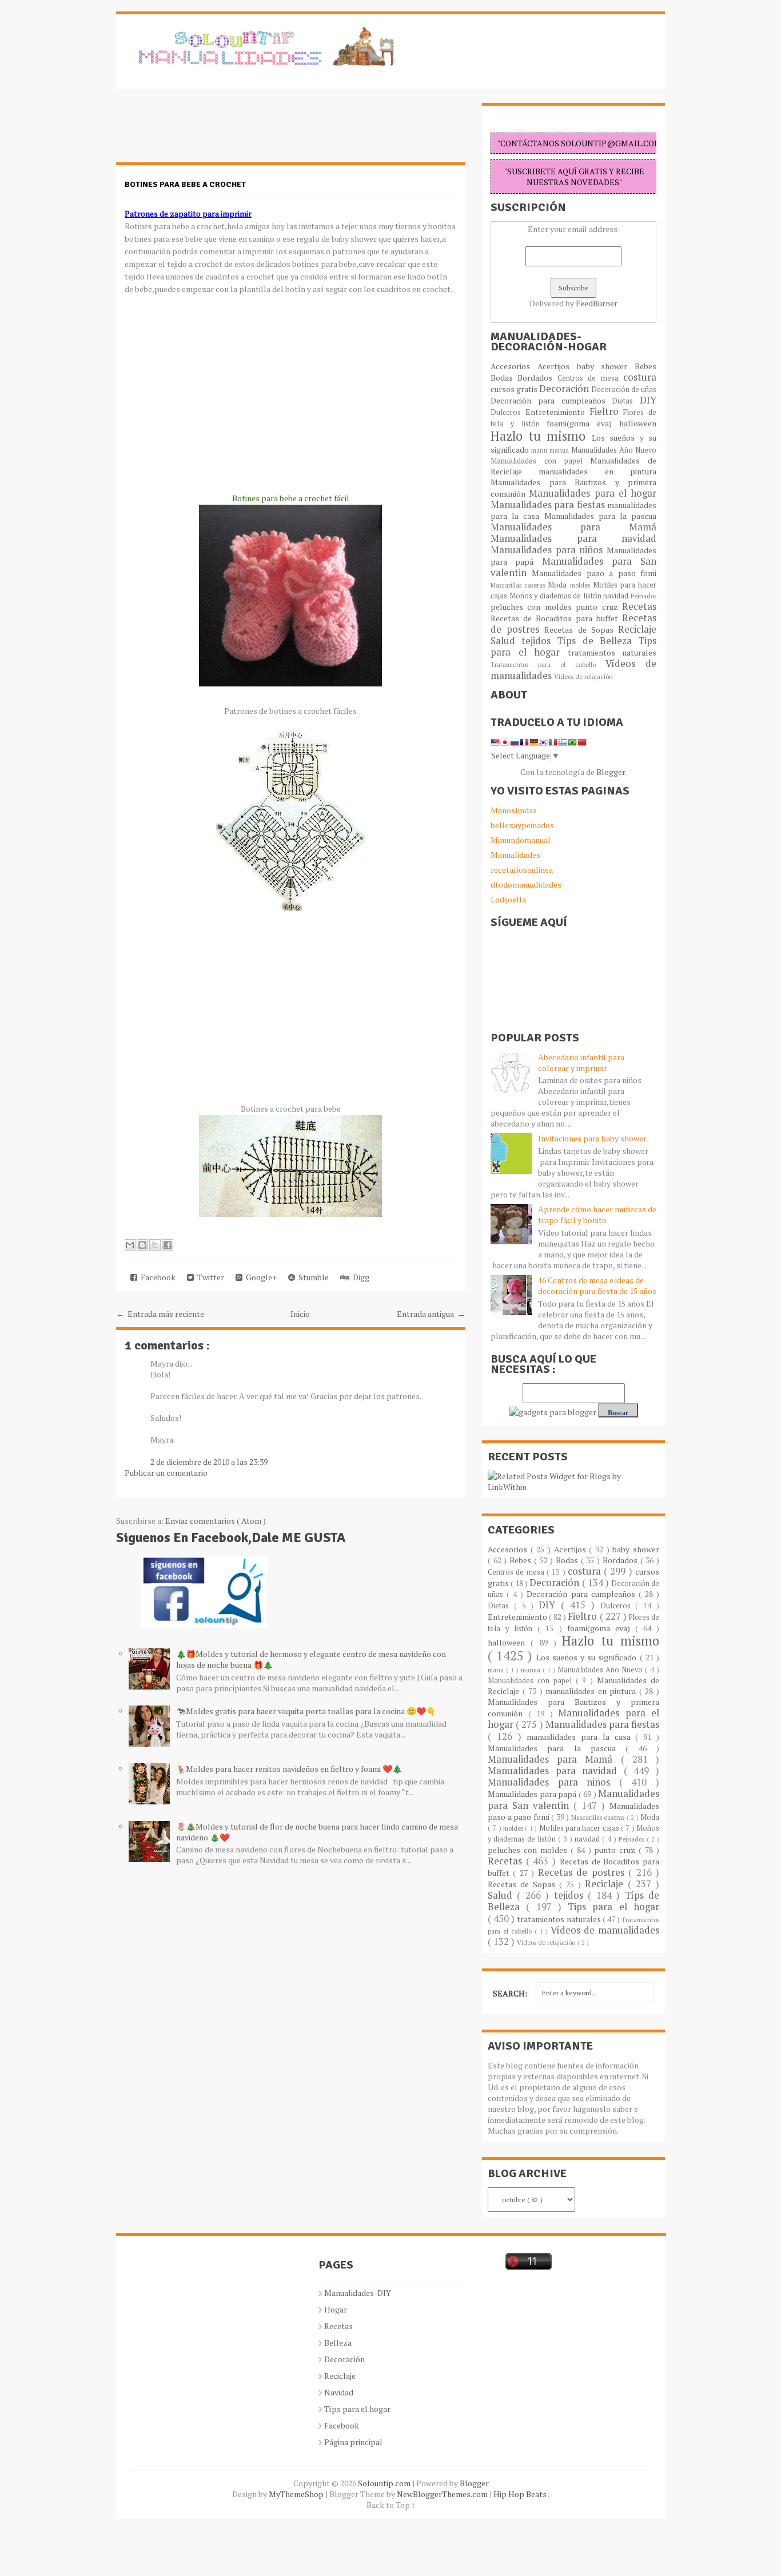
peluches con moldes (533, 607)
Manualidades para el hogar (593, 493)
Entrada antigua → (431, 1314)
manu (540, 450)
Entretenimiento (557, 412)
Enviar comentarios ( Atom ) (216, 1521)
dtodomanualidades (526, 884)
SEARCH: (510, 1993)
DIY (648, 400)
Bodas (504, 378)
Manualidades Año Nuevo (614, 450)
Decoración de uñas (624, 390)
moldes (581, 585)
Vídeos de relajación (583, 676)
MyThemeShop (297, 2494)
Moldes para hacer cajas (580, 1828)
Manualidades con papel (540, 461)
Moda (559, 585)
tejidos (539, 641)
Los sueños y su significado (588, 1657)
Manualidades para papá (533, 1794)
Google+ (260, 1277)
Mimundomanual (521, 840)
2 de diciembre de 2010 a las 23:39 (209, 1462)
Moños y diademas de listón (557, 596)
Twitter (209, 1277)
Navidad (339, 2392)
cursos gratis (515, 389)
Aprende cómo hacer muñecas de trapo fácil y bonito (597, 1215)
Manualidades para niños (549, 550)
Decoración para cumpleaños (551, 400)
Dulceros (508, 412)
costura (640, 377)
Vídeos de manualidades (605, 1930)
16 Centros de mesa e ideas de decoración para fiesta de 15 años (597, 1285)
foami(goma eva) (583, 423)
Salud (506, 641)
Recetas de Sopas (581, 630)
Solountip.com (385, 2483)
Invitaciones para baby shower (592, 1138)
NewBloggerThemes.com (443, 2494)
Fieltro (607, 412)
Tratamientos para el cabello (548, 664)
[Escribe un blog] (142, 1245)
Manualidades (515, 855)
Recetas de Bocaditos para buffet (556, 618)
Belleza (338, 2343)
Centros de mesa (590, 378)
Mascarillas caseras (519, 585)
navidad (617, 596)
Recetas (639, 606)
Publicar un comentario (166, 1473)
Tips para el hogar (613, 1907)
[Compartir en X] (155, 1245)
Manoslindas (514, 810)
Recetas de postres (583, 1872)
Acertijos (557, 366)
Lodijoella (508, 899)
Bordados (537, 378)
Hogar (336, 2309)
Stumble (312, 1277)
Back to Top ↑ (391, 2505)
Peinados (643, 596)
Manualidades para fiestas (549, 505)
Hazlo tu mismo (541, 436)
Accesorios (514, 366)
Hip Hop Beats (521, 2494)
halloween (638, 423)
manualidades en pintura (597, 471)
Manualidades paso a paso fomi (594, 573)
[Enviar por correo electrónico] (130, 1245)
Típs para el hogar (357, 2409)
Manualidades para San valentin (573, 567)
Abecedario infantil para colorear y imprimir (581, 1063)
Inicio (300, 1314)
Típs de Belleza (597, 641)
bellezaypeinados (522, 825)
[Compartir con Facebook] (168, 1245)
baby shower (606, 366)
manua (560, 450)
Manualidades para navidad (573, 538)
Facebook (156, 1277)
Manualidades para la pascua (601, 516)
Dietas (626, 401)
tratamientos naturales (612, 652)
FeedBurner (597, 303)
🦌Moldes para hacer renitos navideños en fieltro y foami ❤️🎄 (289, 1769)
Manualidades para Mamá (573, 527)
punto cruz (599, 607)
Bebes (645, 366)
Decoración (565, 389)
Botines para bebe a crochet (185, 184)
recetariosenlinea (522, 870)
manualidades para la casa (581, 1737)
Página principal (353, 2442)
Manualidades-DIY (358, 2293)
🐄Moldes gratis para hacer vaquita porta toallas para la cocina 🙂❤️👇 (306, 1711)
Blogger (611, 772)
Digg (359, 1277)
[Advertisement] (208, 131)
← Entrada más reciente (160, 1314)
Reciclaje (637, 629)
